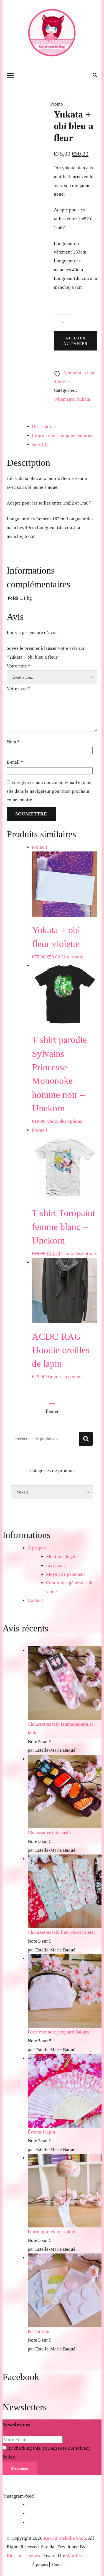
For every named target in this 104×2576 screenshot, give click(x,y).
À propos (37, 1548)
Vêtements (64, 399)
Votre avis (18, 688)
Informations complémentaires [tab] (62, 435)
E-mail (15, 762)
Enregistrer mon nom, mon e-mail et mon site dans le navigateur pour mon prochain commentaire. (49, 791)
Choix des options (64, 1121)
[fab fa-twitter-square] (82, 75)
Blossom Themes (23, 2556)
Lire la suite (73, 957)
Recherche (86, 1439)
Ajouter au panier (75, 341)
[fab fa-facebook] (71, 75)
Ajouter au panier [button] (64, 1377)
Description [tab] (43, 427)
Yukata (83, 399)
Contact (35, 1600)
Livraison (55, 1565)
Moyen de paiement (65, 1574)
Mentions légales (63, 1556)
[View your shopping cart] (88, 76)
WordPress (77, 2556)
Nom (13, 742)
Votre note (19, 666)
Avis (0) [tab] (40, 444)
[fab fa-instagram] (77, 75)
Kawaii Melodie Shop (65, 2538)
